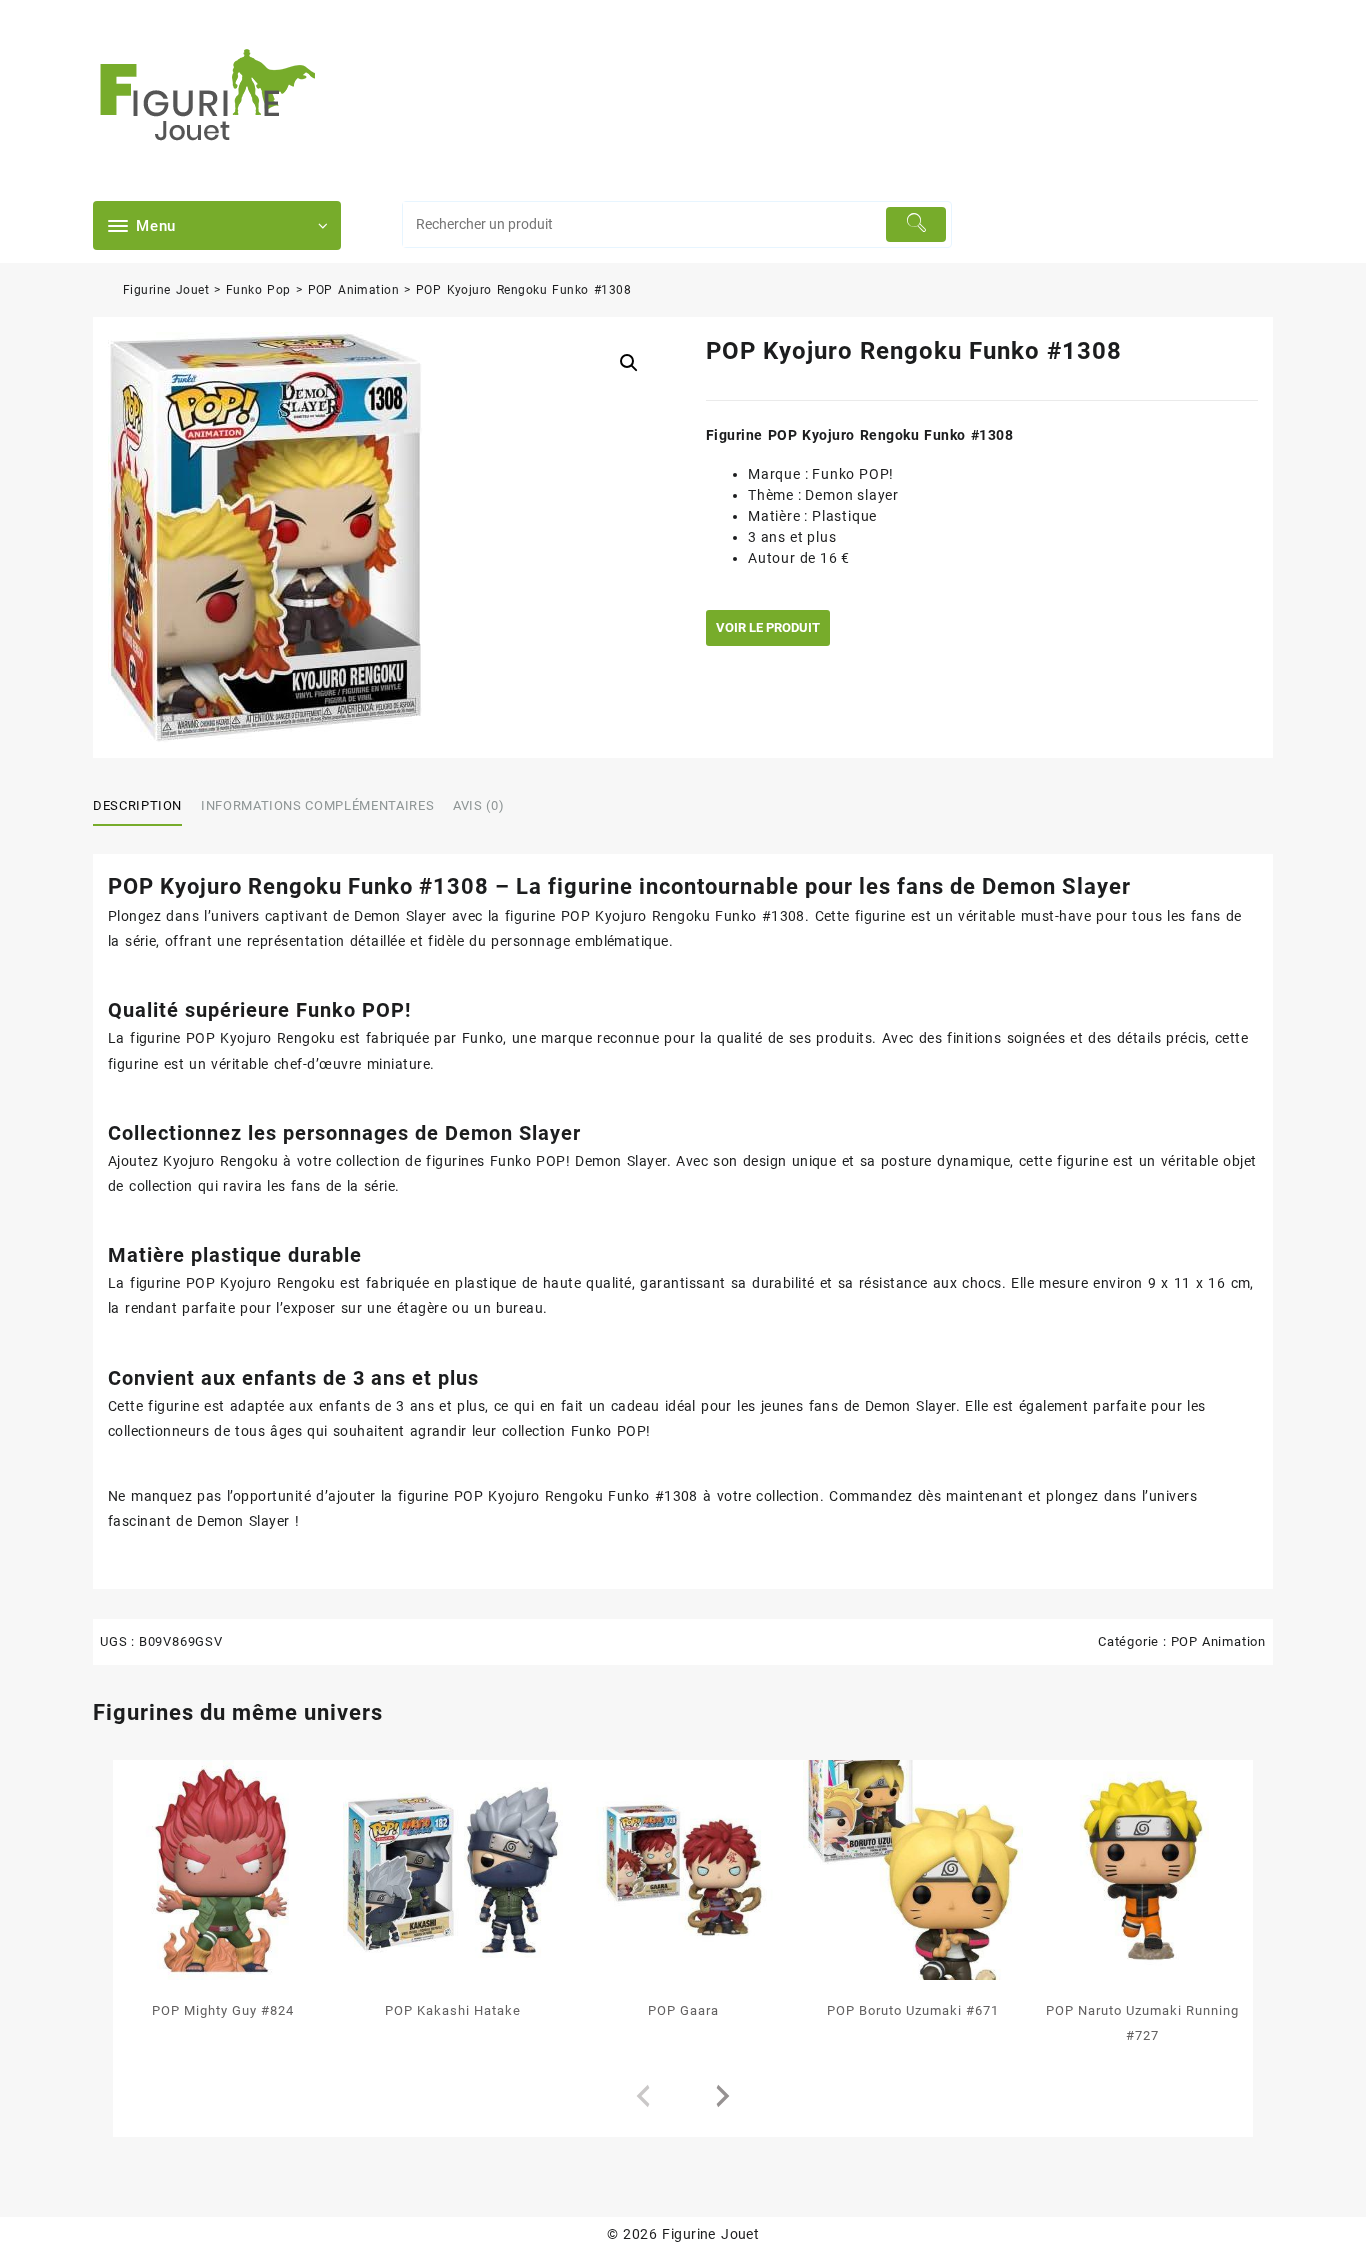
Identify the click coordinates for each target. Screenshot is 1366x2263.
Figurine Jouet (166, 290)
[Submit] (916, 224)
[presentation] (643, 2097)
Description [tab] (137, 805)
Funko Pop (258, 290)
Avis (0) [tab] (478, 805)
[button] (629, 363)
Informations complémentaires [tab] (317, 805)
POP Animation (354, 290)
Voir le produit (768, 627)
